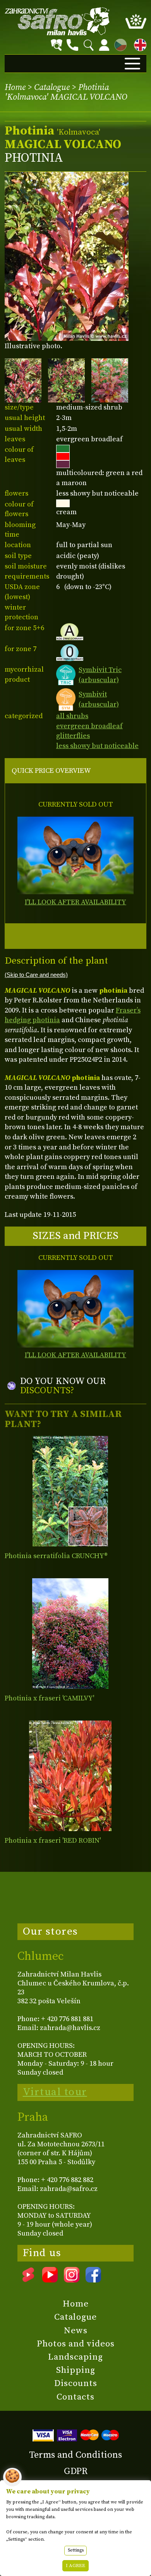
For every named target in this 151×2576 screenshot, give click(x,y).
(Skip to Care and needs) (36, 975)
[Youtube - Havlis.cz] (50, 2280)
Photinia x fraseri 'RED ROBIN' (53, 1841)
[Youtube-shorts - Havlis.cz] (28, 2280)
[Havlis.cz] (57, 21)
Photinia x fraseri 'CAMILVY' (49, 1698)
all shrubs (72, 716)
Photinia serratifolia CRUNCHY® (56, 1556)
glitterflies (73, 736)
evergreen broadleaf (89, 726)
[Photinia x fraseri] (70, 1634)
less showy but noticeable (97, 746)
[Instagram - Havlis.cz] (72, 2280)
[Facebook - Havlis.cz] (93, 2280)
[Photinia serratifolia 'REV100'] (70, 1491)
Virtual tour (55, 2092)
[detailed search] (57, 45)
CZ (118, 44)
